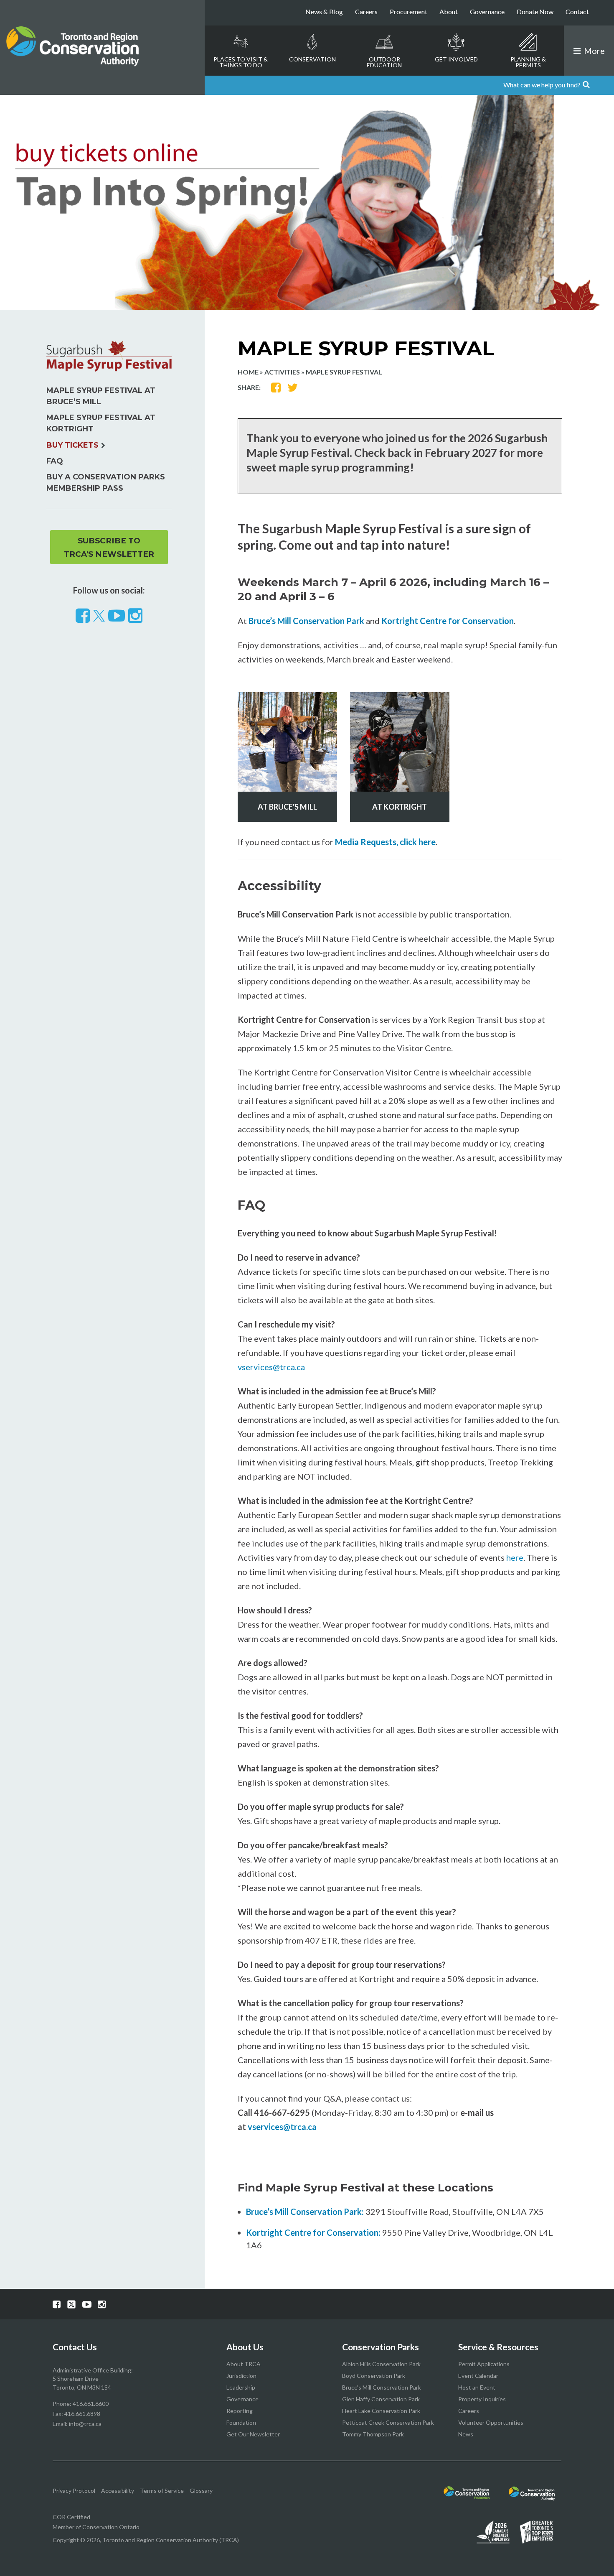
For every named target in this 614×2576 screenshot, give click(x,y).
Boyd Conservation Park (374, 2376)
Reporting (240, 2411)
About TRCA (244, 2364)
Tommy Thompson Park (373, 2434)
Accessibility (118, 2491)
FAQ (55, 461)
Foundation (241, 2422)
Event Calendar (478, 2376)
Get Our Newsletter (253, 2434)
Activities (282, 372)
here (515, 1557)
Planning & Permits (528, 62)
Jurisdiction (241, 2376)
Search (603, 85)
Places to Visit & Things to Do (241, 62)
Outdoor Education (384, 62)
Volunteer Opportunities (491, 2422)
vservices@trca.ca (271, 1367)
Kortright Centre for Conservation (448, 621)
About (449, 11)
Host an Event (477, 2387)
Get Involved (456, 59)
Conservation (312, 59)
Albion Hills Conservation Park (381, 2364)
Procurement (408, 11)
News (466, 2434)
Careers (366, 11)
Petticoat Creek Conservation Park (388, 2422)
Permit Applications (484, 2364)
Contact (577, 11)
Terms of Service (162, 2491)
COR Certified (71, 2517)
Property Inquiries (482, 2399)
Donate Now (535, 11)
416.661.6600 (91, 2404)
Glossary (201, 2491)
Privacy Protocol (74, 2491)
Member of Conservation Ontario (96, 2527)
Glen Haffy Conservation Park (381, 2399)
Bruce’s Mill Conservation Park (306, 621)
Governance (487, 11)
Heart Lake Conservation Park (381, 2411)
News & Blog (324, 11)
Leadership (241, 2387)
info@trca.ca (85, 2424)
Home (248, 372)
